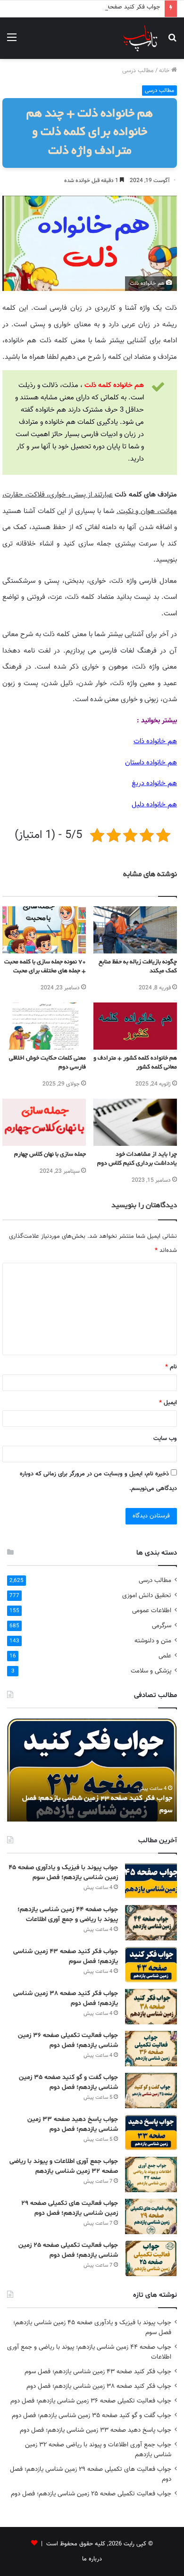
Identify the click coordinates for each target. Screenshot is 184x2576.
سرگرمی (162, 1626)
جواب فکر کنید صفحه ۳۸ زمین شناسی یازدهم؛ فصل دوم (99, 2386)
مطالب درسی (138, 71)
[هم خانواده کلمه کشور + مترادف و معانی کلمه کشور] (135, 1026)
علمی (165, 1656)
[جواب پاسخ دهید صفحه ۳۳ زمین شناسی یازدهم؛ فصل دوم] (151, 2133)
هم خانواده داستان (151, 763)
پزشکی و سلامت (151, 1671)
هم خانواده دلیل (154, 805)
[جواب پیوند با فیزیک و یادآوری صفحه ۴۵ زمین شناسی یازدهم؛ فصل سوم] (151, 1881)
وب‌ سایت (165, 1439)
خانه (165, 71)
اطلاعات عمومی (152, 1611)
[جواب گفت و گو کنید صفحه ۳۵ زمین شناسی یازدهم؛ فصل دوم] (151, 2091)
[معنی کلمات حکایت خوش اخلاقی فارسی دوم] (44, 1026)
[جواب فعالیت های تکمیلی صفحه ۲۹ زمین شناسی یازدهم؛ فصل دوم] (151, 2216)
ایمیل (168, 1403)
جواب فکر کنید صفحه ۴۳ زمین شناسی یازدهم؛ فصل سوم (88, 7)
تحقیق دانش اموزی (147, 1595)
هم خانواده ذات (155, 741)
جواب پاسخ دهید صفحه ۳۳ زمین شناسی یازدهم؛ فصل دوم (96, 2430)
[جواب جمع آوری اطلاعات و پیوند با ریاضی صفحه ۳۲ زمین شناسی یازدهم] (151, 2174)
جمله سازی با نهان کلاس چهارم (50, 1155)
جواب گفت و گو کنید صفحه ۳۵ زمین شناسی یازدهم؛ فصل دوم (92, 2415)
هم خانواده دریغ (154, 783)
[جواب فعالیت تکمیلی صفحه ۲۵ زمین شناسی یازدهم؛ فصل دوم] (151, 2258)
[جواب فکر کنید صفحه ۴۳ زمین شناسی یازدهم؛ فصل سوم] (151, 1965)
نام (171, 1367)
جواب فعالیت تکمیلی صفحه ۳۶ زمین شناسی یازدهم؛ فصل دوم (91, 2401)
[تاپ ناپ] (140, 38)
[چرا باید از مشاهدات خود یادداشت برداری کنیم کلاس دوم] (135, 1122)
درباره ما (92, 2559)
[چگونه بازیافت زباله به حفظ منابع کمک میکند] (135, 930)
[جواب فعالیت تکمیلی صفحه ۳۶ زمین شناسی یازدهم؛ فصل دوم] (151, 2049)
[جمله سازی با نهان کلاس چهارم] (44, 1122)
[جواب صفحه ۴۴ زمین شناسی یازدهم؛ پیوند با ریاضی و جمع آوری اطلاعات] (151, 1923)
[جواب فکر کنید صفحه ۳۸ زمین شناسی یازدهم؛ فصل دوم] (151, 2007)
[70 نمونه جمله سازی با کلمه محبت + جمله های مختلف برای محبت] (44, 930)
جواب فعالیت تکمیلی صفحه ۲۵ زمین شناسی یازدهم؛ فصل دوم (91, 2494)
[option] (92, 1770)
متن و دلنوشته (153, 1641)
